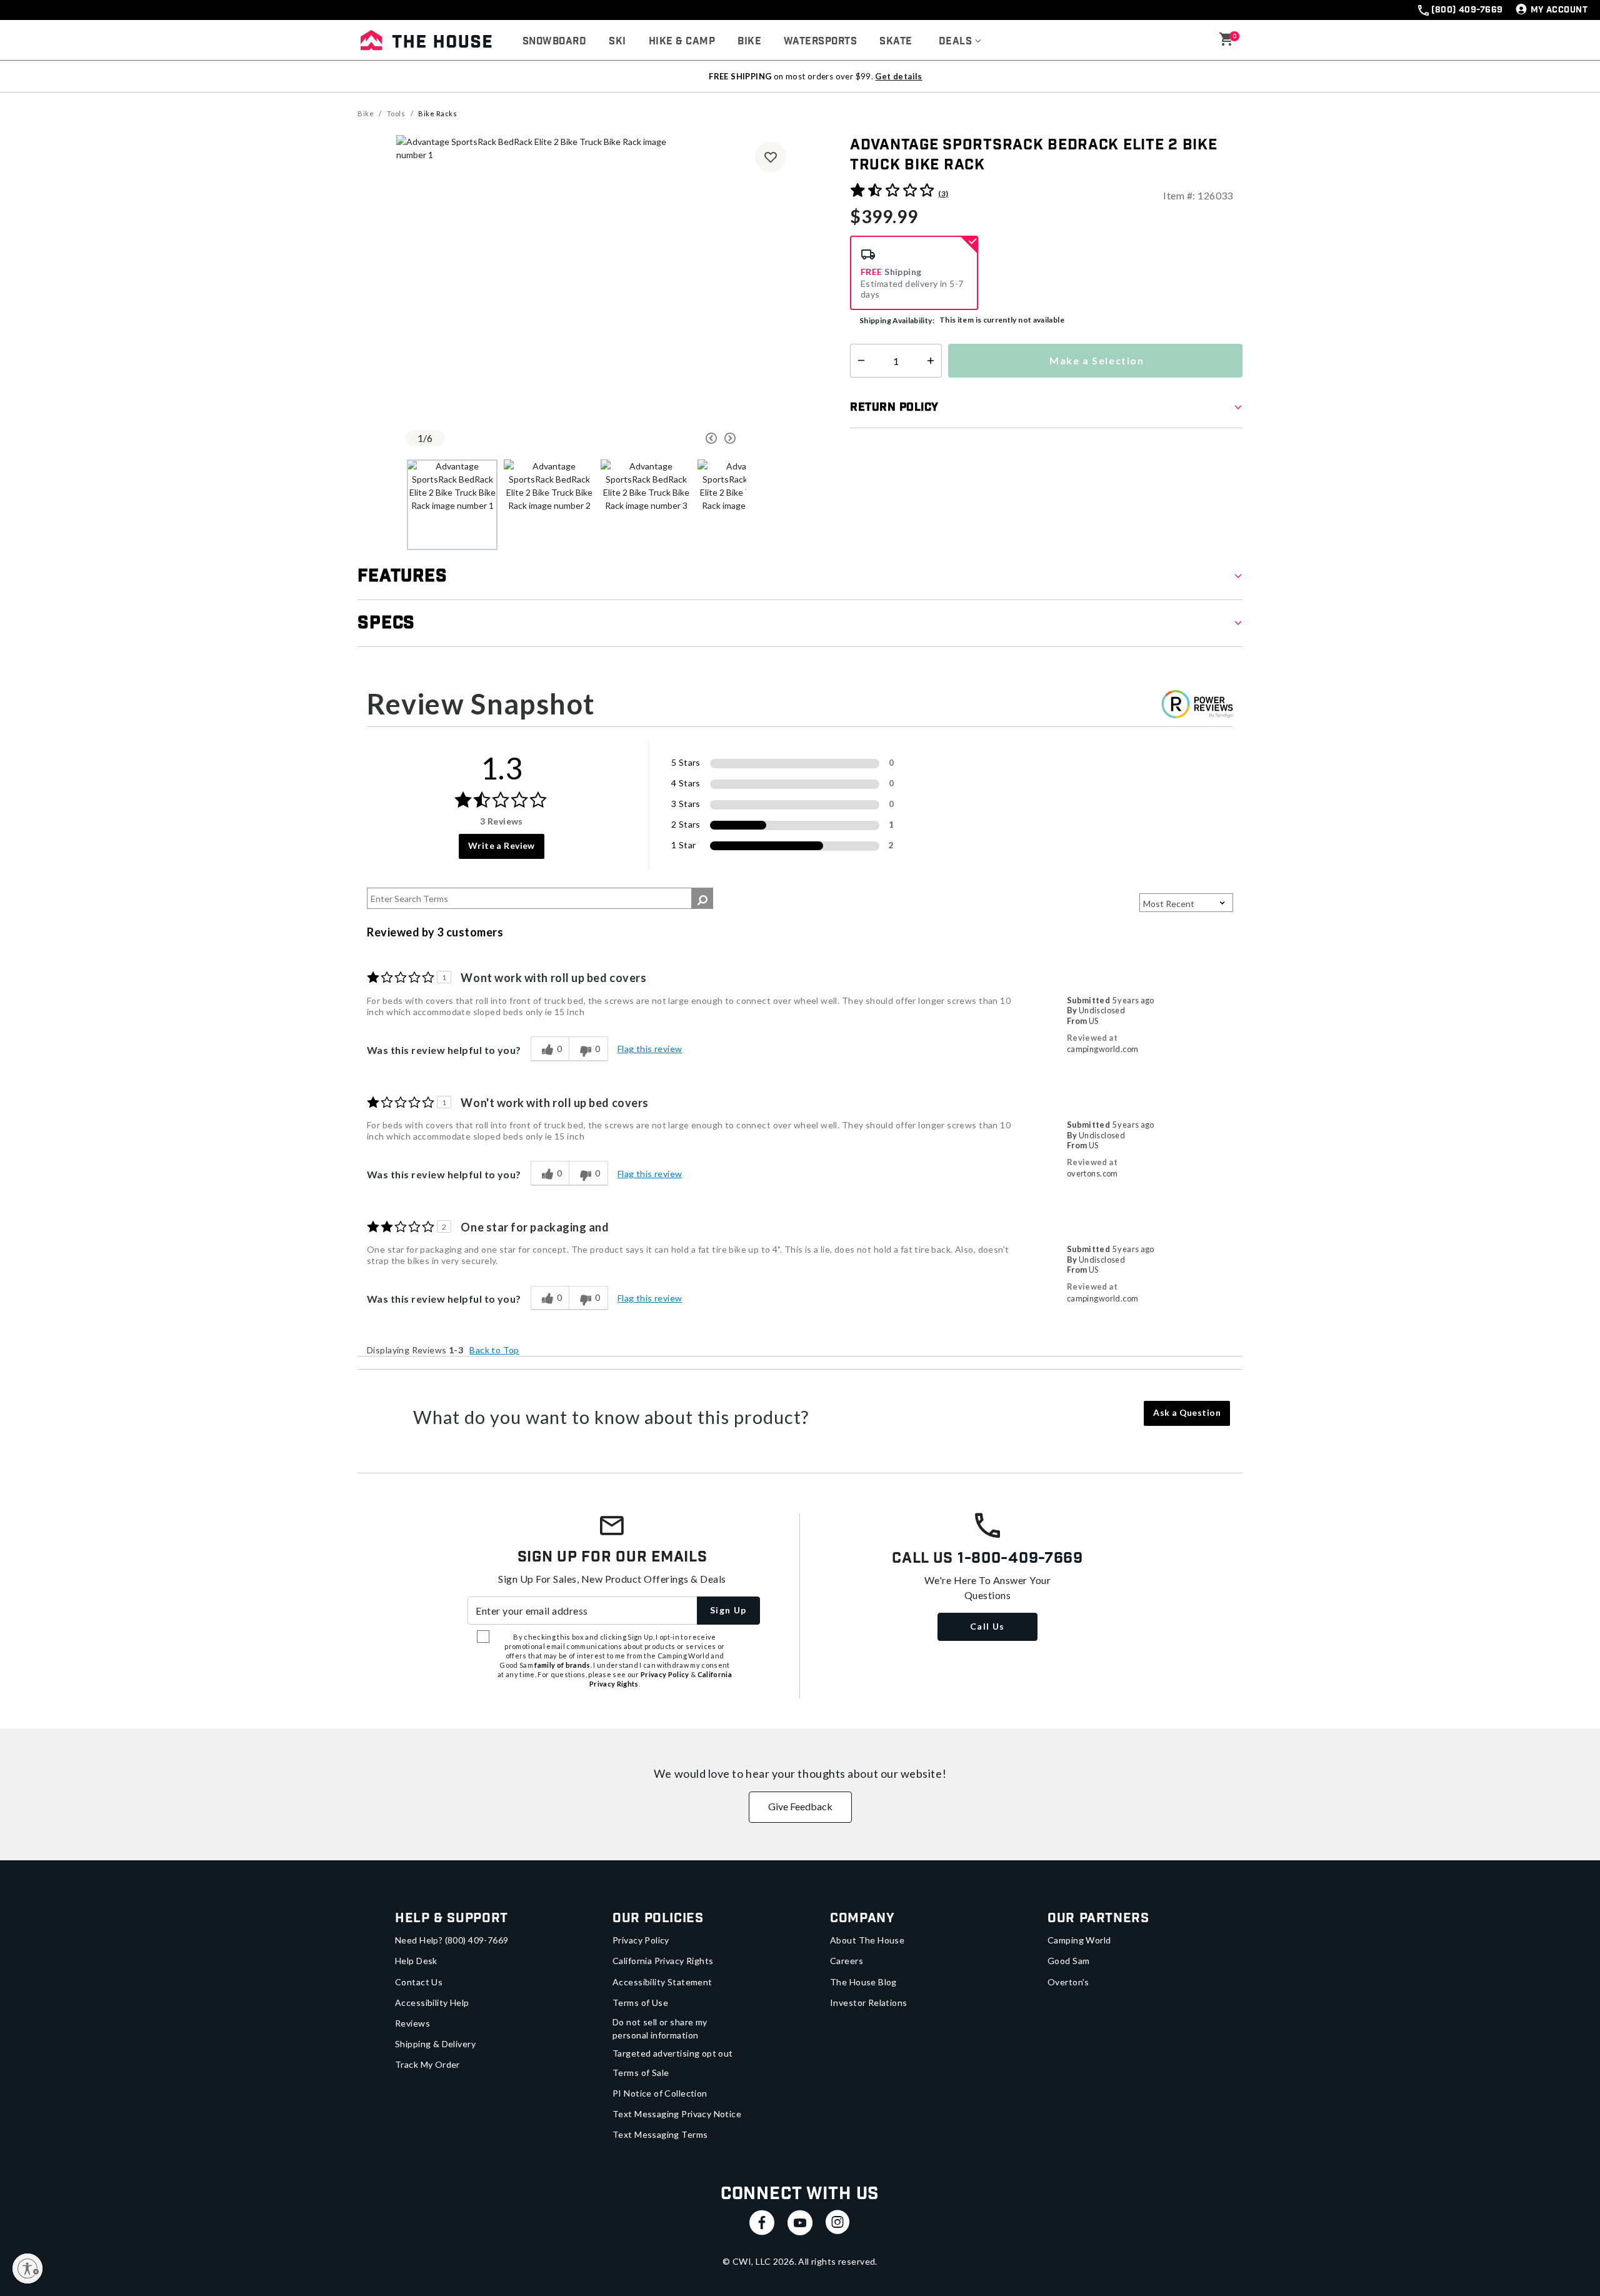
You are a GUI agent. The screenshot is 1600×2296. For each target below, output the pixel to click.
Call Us (987, 1626)
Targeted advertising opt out (673, 2053)
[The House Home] (426, 40)
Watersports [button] (820, 42)
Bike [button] (749, 42)
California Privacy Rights (663, 1961)
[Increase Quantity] (933, 361)
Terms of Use (640, 2003)
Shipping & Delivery (435, 2044)
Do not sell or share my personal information (660, 2028)
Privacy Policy (641, 1940)
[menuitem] (554, 42)
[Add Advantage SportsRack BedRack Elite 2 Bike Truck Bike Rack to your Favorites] (771, 157)
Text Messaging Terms (660, 2134)
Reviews (412, 2023)
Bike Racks (438, 113)
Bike (366, 113)
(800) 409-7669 (1467, 10)
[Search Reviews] (702, 898)
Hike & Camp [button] (682, 42)
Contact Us (419, 1982)
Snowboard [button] (554, 42)
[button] (960, 42)
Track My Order (427, 2064)
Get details (898, 76)
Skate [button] (896, 42)
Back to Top (494, 1350)
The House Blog (863, 1982)
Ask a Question (1187, 1412)
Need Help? (452, 1940)
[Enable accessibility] (27, 2268)
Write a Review (502, 845)
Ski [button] (617, 42)
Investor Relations (869, 2003)
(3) (943, 193)
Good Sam (1068, 1961)
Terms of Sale (641, 2073)
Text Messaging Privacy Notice (677, 2114)
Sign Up (728, 1610)
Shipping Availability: (897, 320)
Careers (847, 1961)
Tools (396, 113)
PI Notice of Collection (660, 2093)
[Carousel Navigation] (664, 438)
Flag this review (650, 1049)
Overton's (1068, 1982)
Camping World (1079, 1940)
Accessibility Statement (662, 1982)
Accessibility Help (432, 2003)
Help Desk (416, 1961)
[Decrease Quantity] (858, 361)
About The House (867, 1940)
